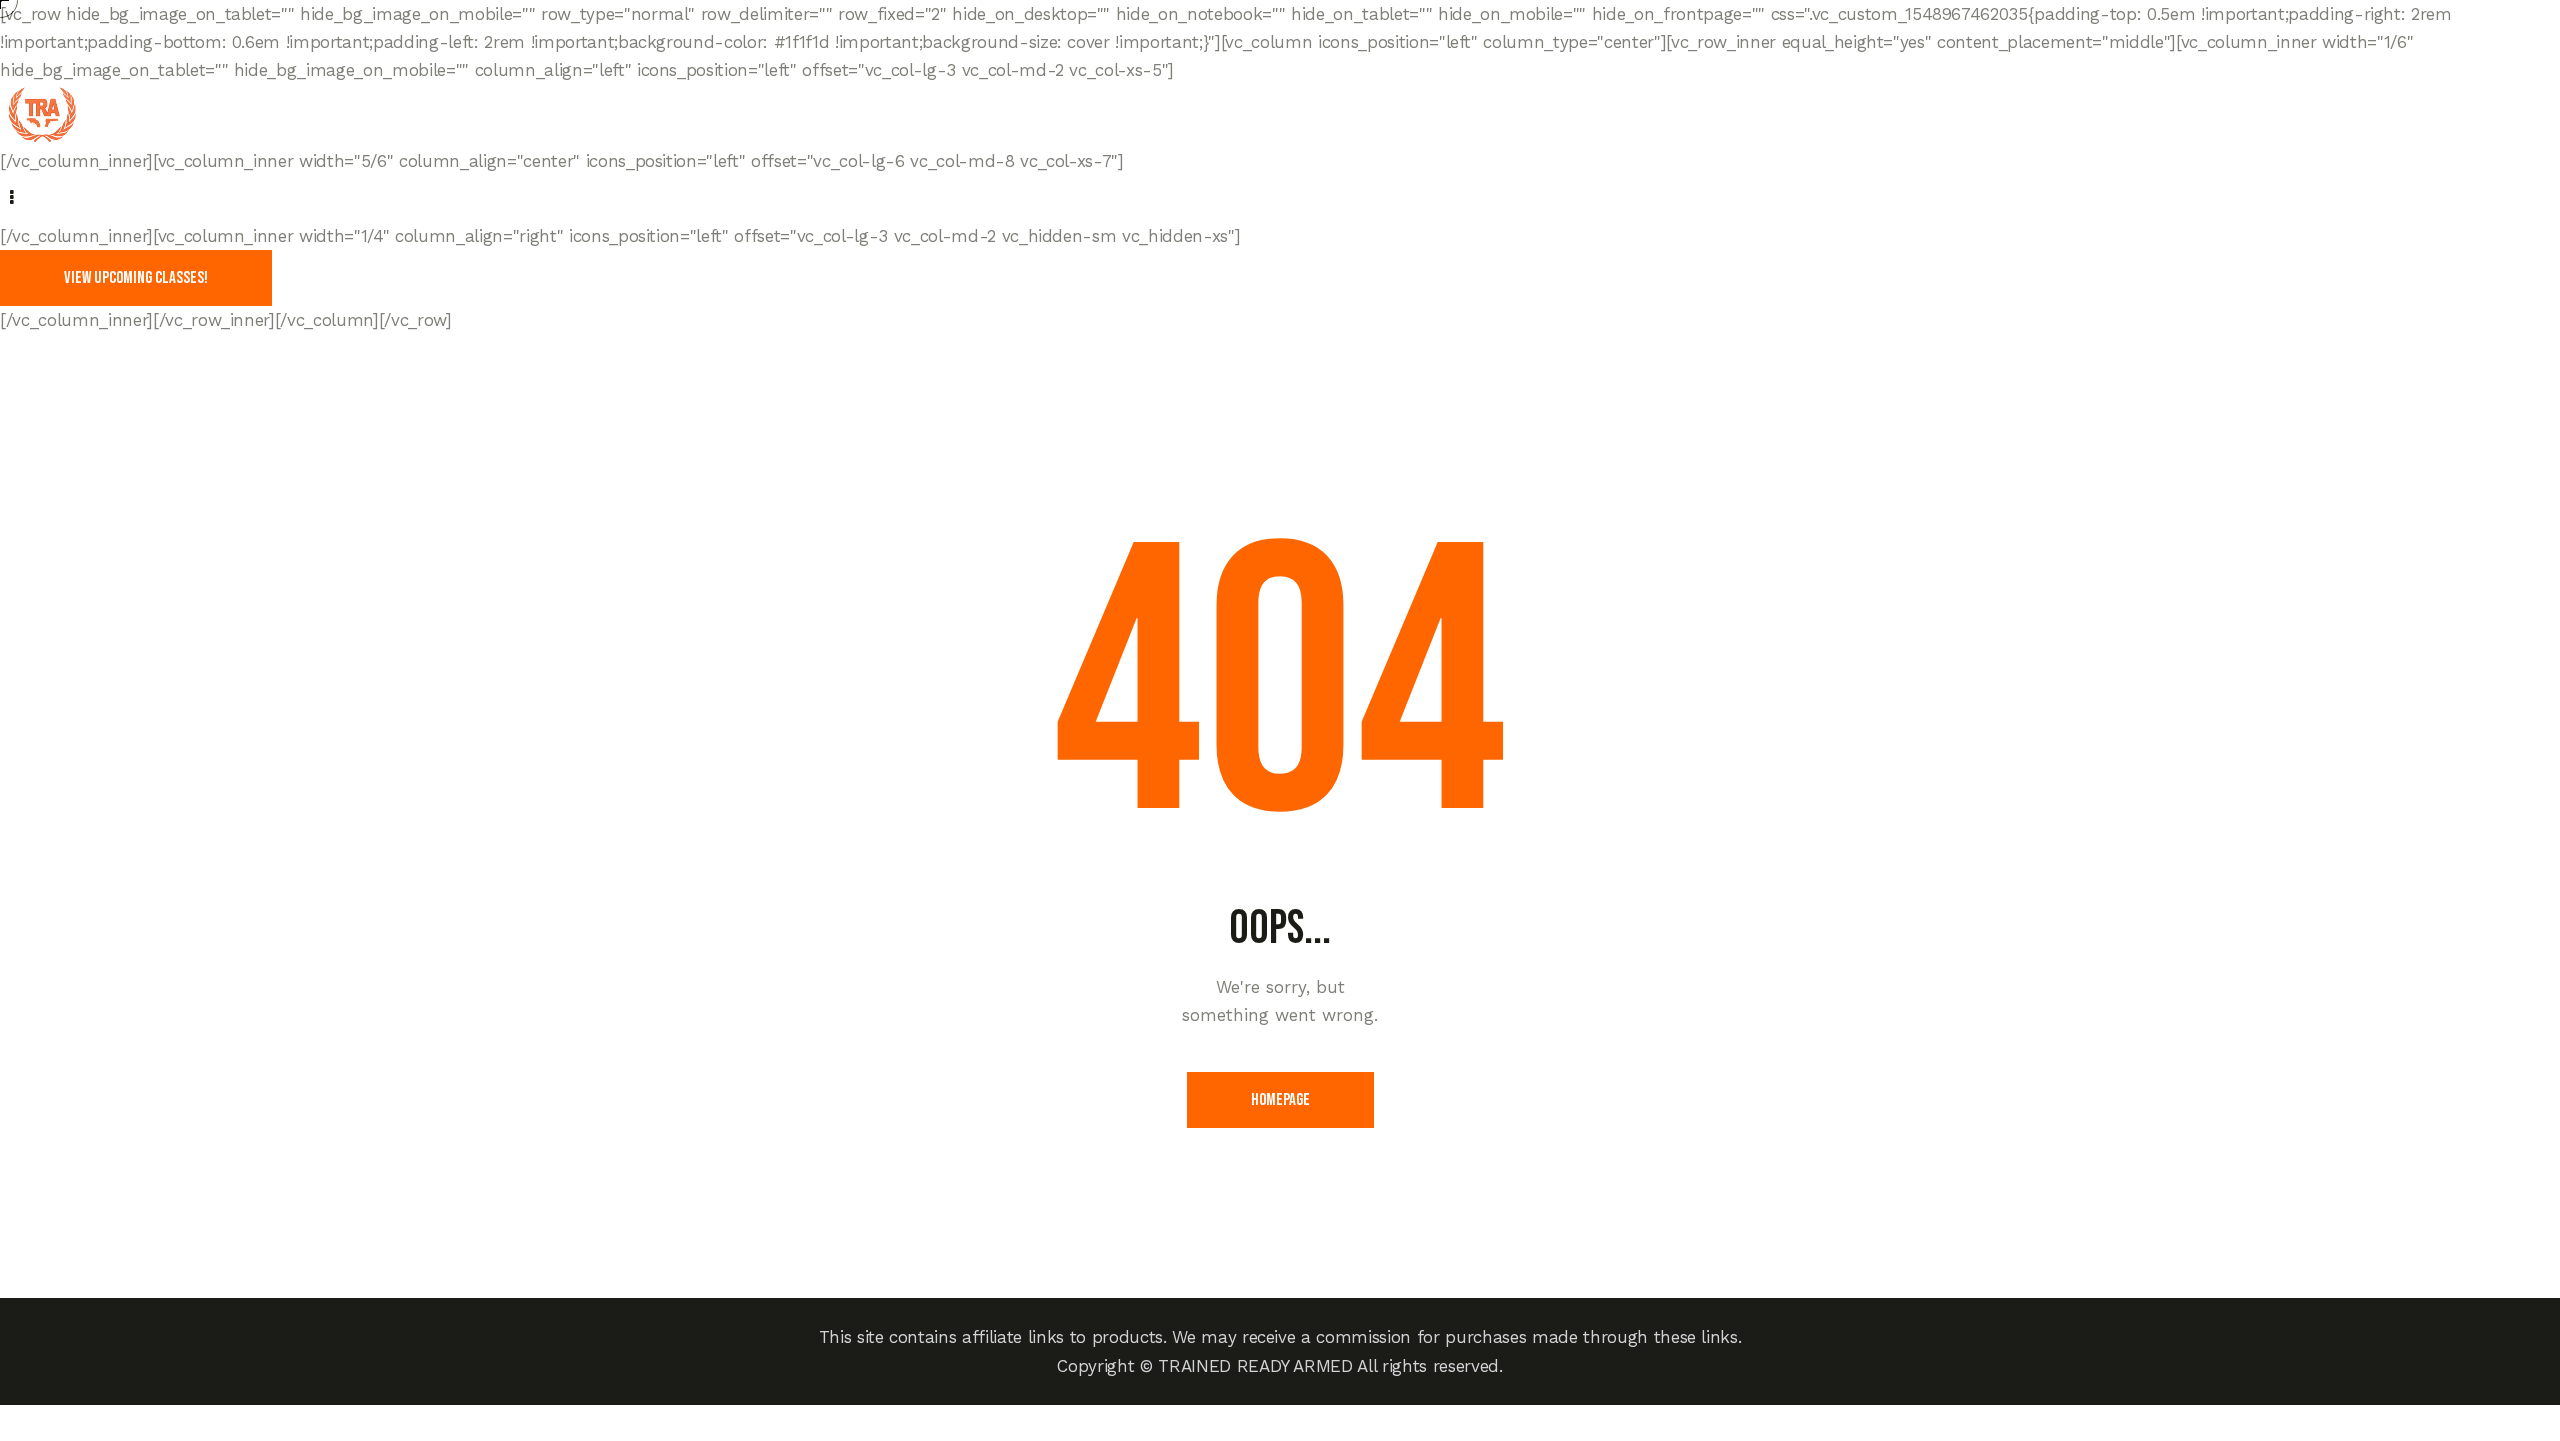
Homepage (1280, 1100)
